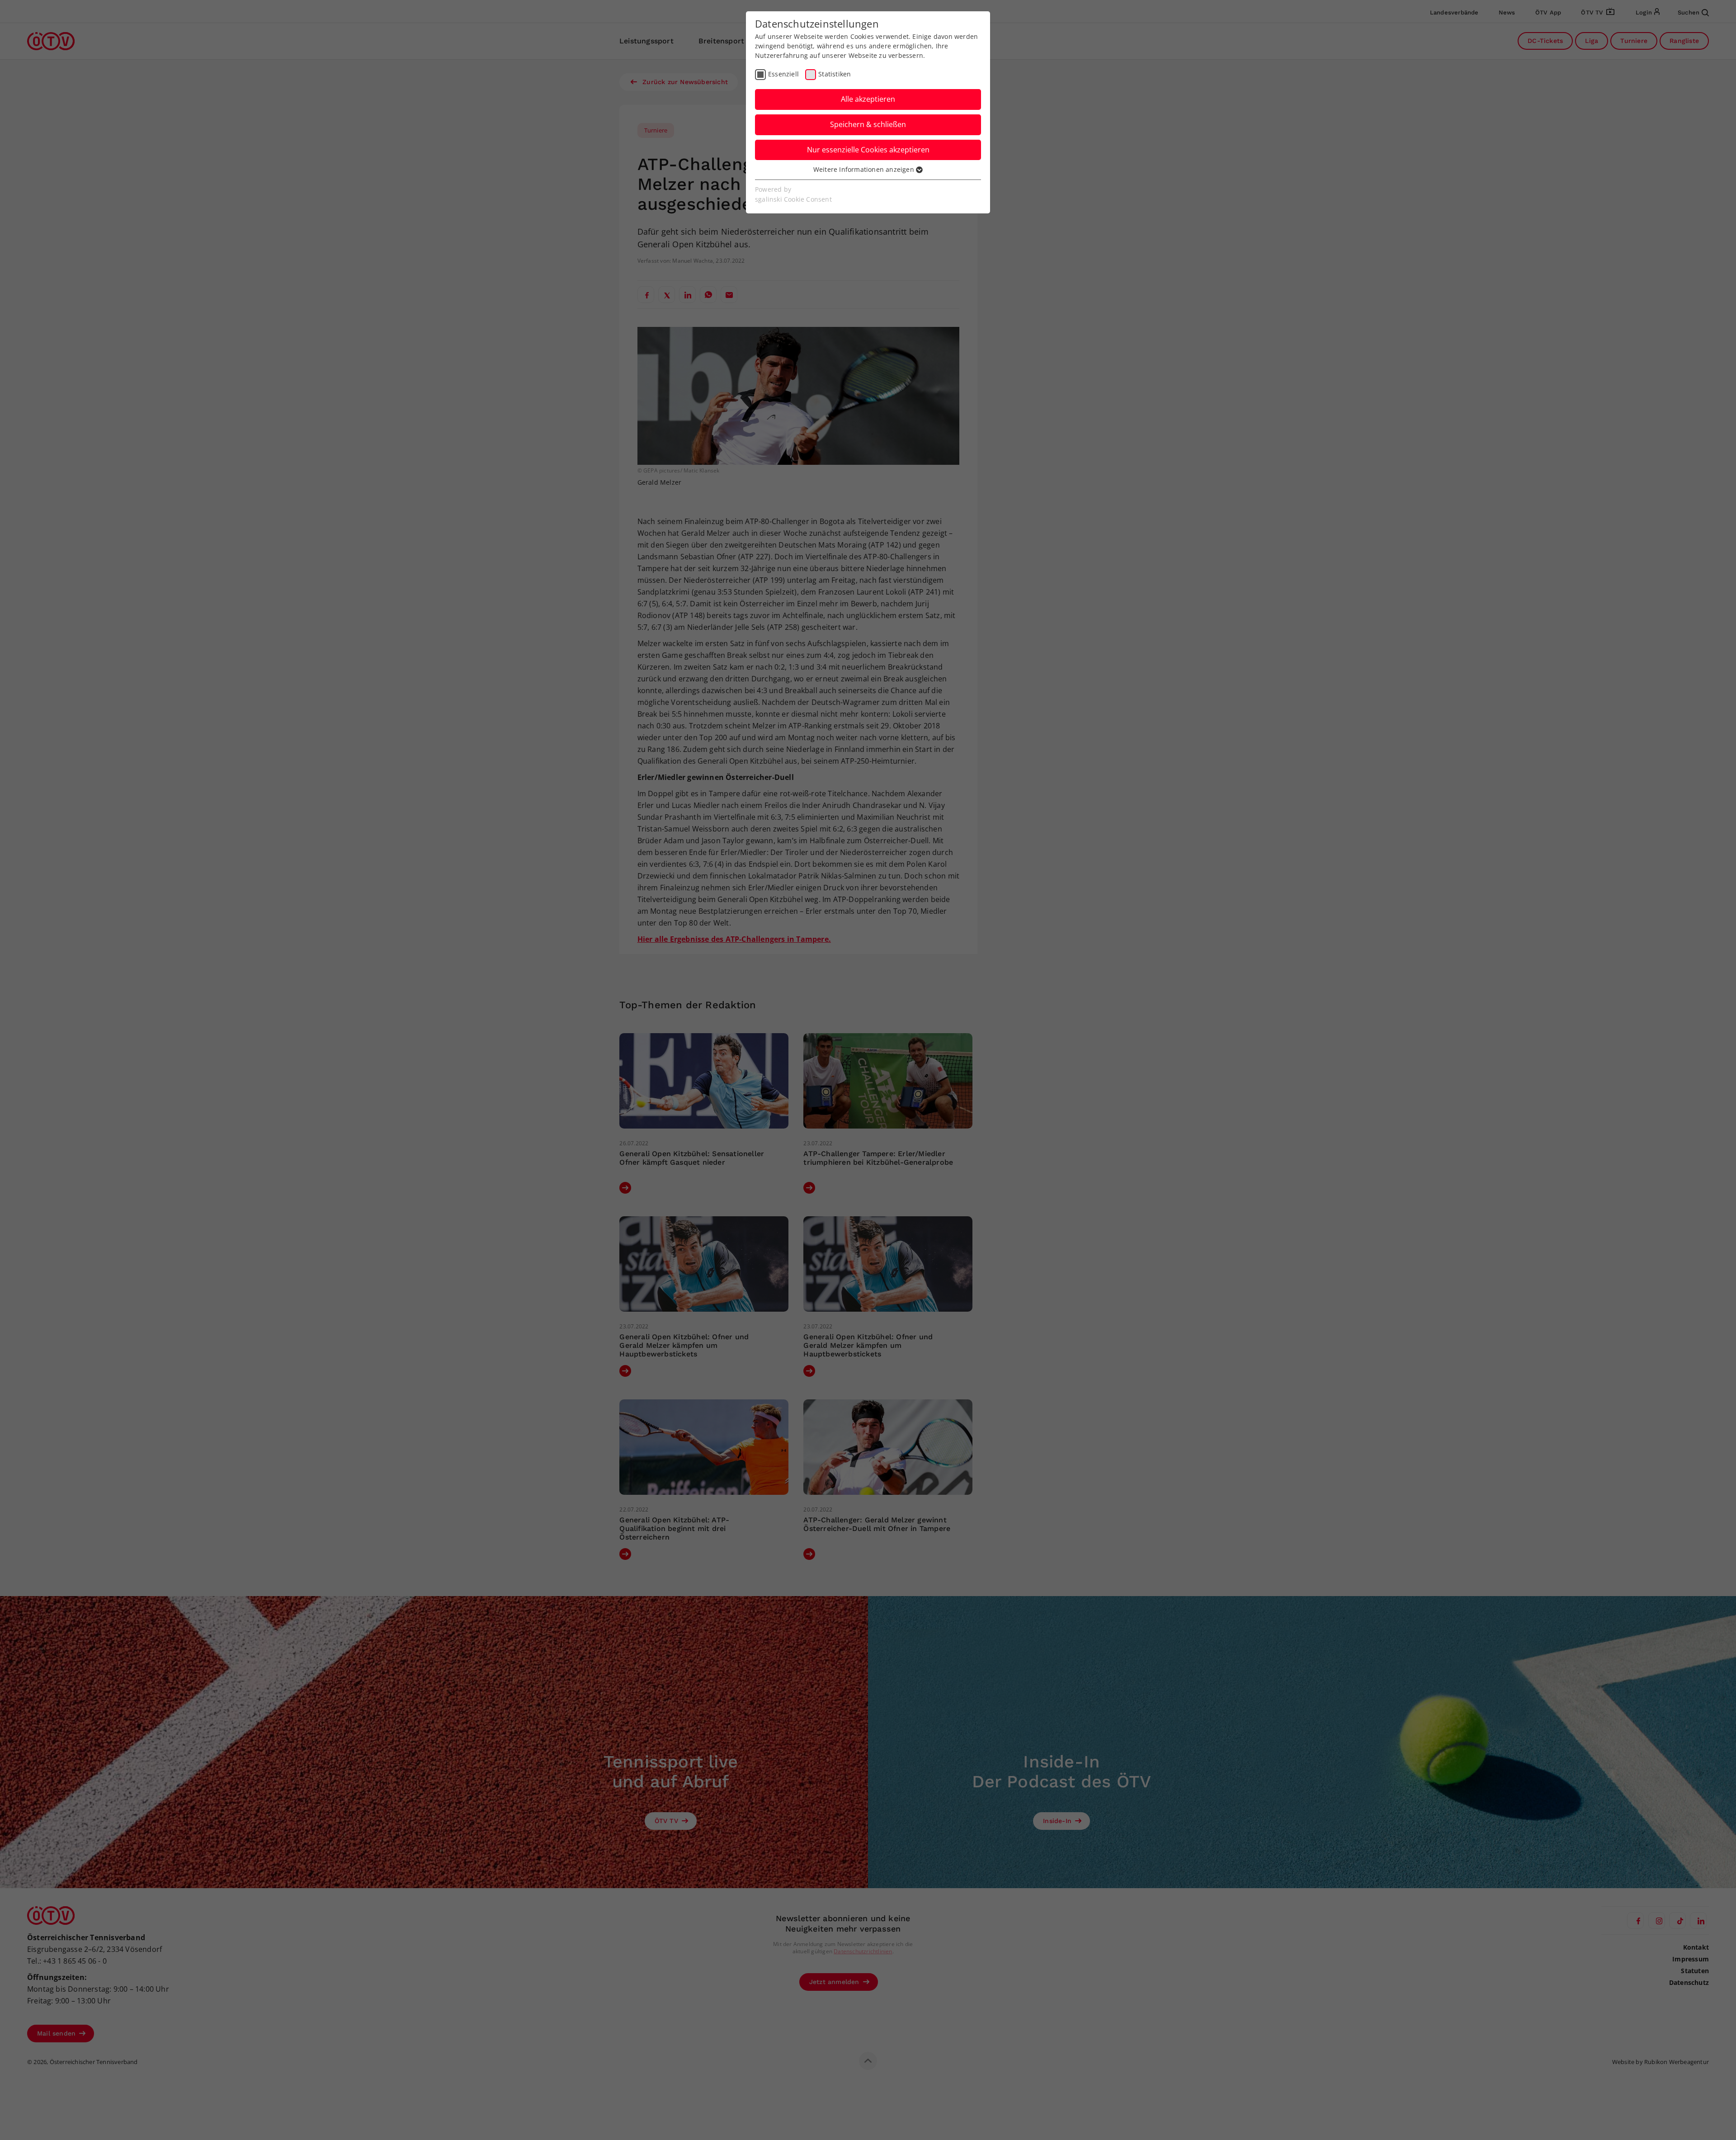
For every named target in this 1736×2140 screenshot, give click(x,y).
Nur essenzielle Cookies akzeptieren (868, 150)
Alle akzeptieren (868, 99)
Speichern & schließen (868, 124)
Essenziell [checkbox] (783, 74)
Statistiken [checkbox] (835, 74)
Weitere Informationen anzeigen (865, 169)
